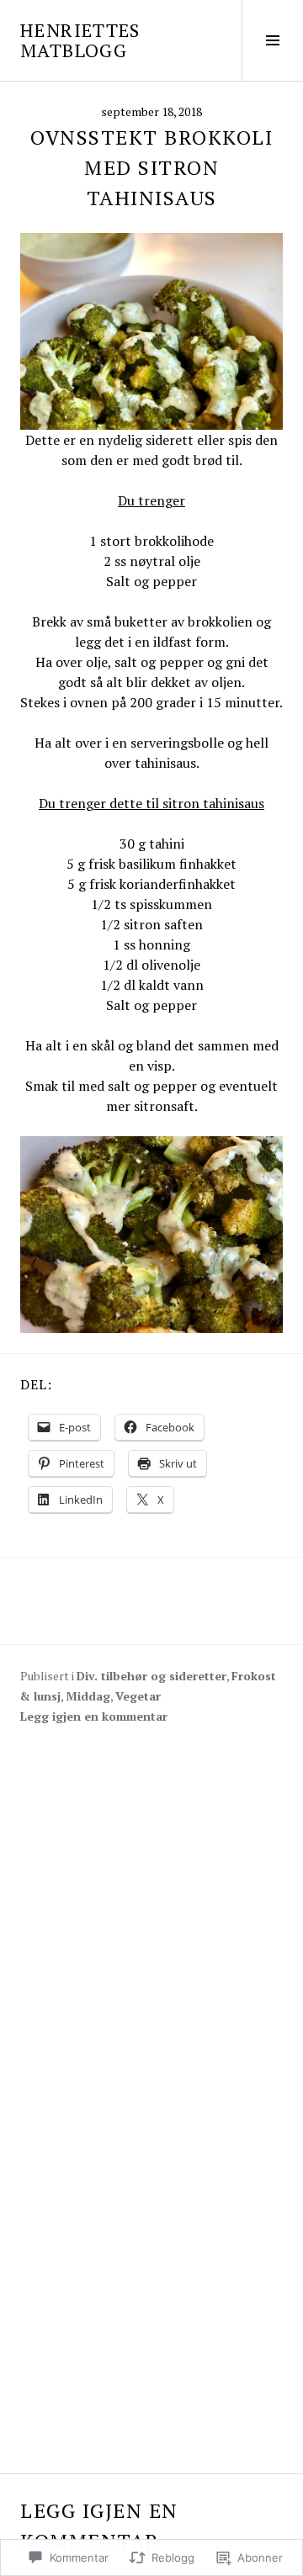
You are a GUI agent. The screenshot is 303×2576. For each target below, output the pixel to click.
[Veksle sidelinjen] (272, 40)
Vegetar (138, 1696)
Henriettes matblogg (80, 40)
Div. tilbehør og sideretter (151, 1676)
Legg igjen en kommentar (94, 1716)
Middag (88, 1696)
